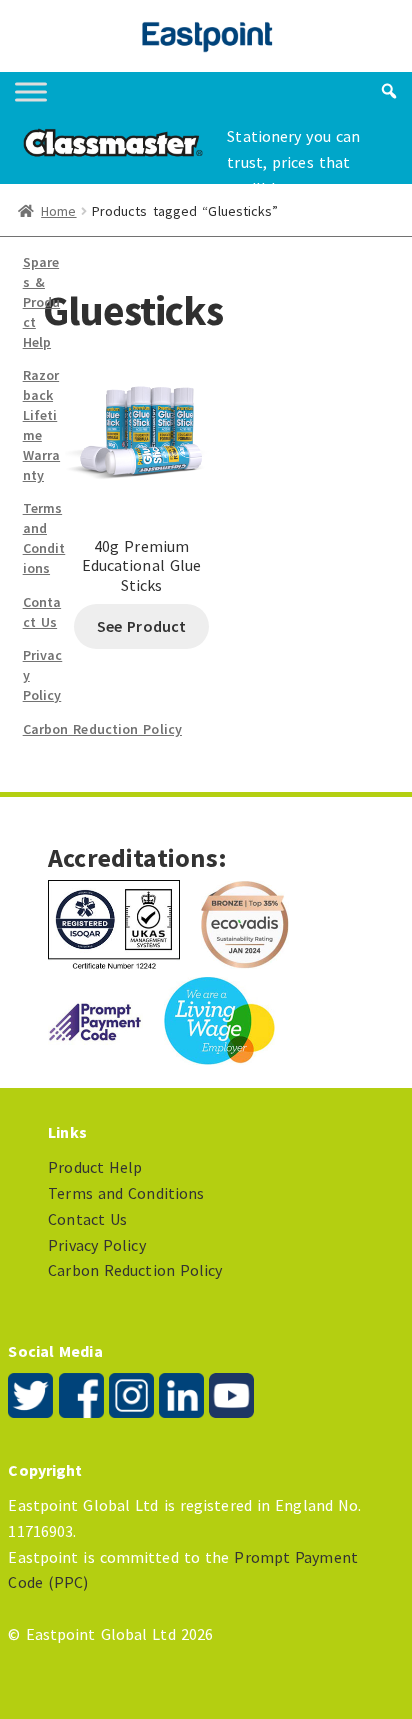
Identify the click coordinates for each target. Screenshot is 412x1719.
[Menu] (31, 91)
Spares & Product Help (42, 301)
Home (58, 211)
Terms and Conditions (44, 537)
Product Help (95, 1167)
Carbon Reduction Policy (102, 729)
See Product (141, 626)
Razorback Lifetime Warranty (42, 424)
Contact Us (42, 612)
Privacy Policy (96, 1245)
